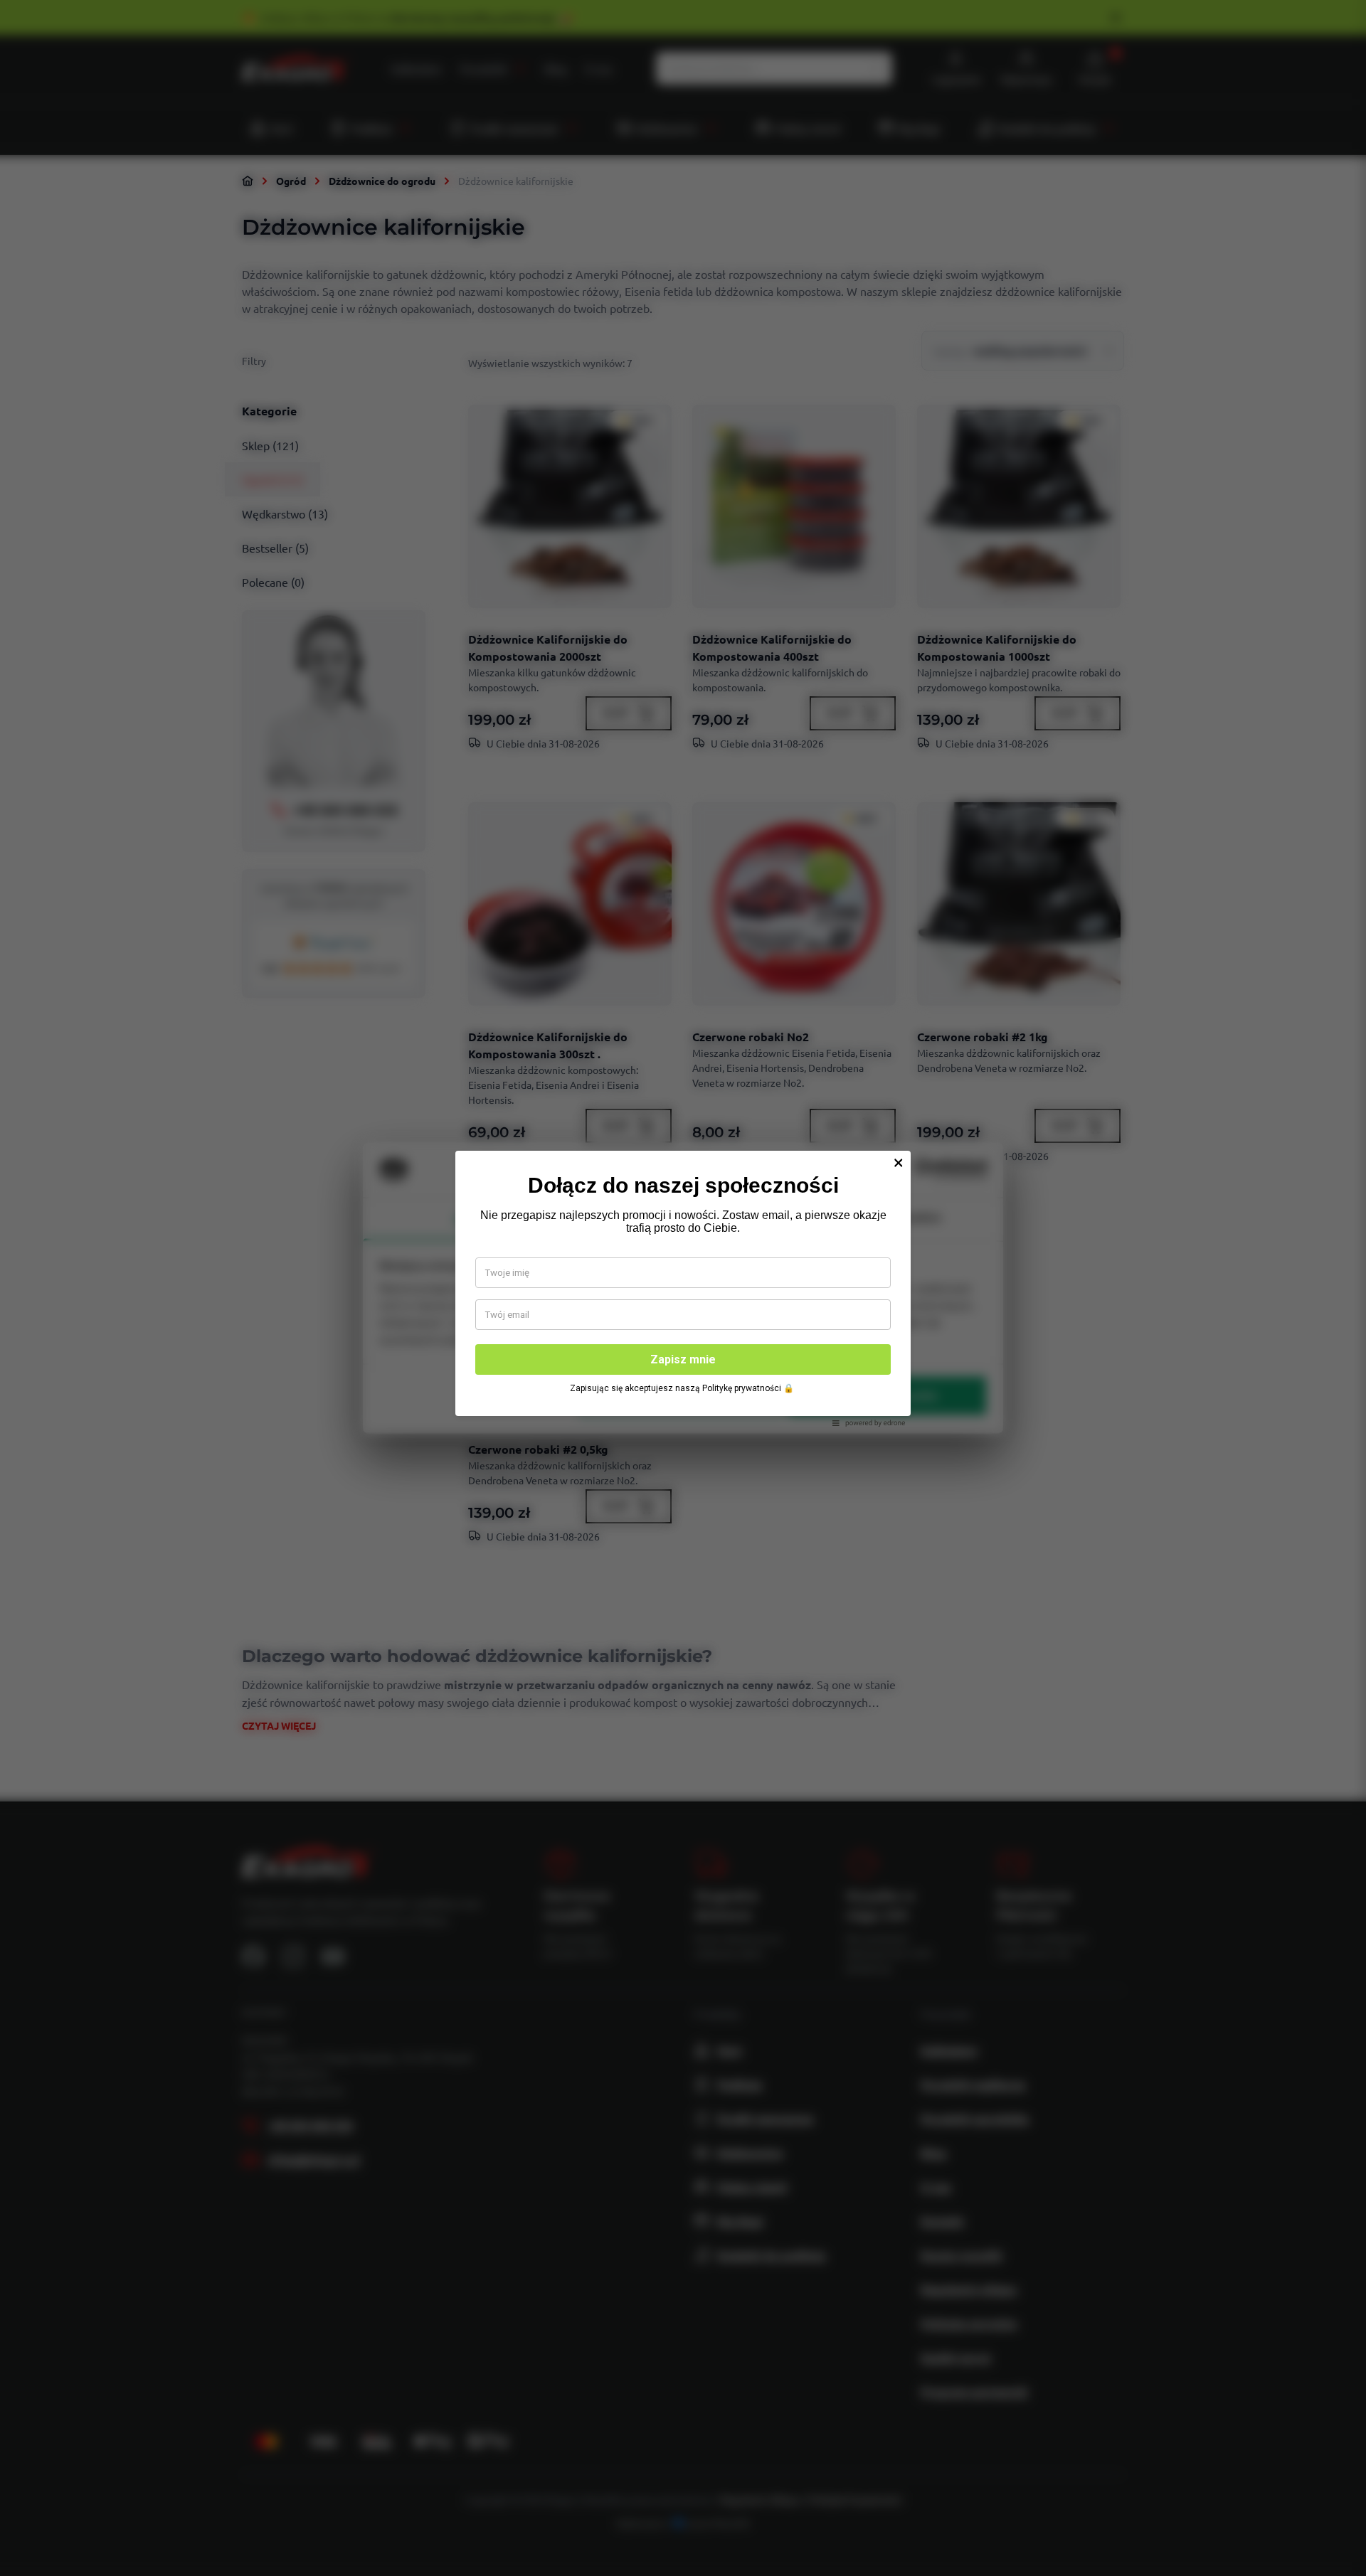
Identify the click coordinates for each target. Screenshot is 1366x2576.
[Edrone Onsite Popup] (683, 1288)
